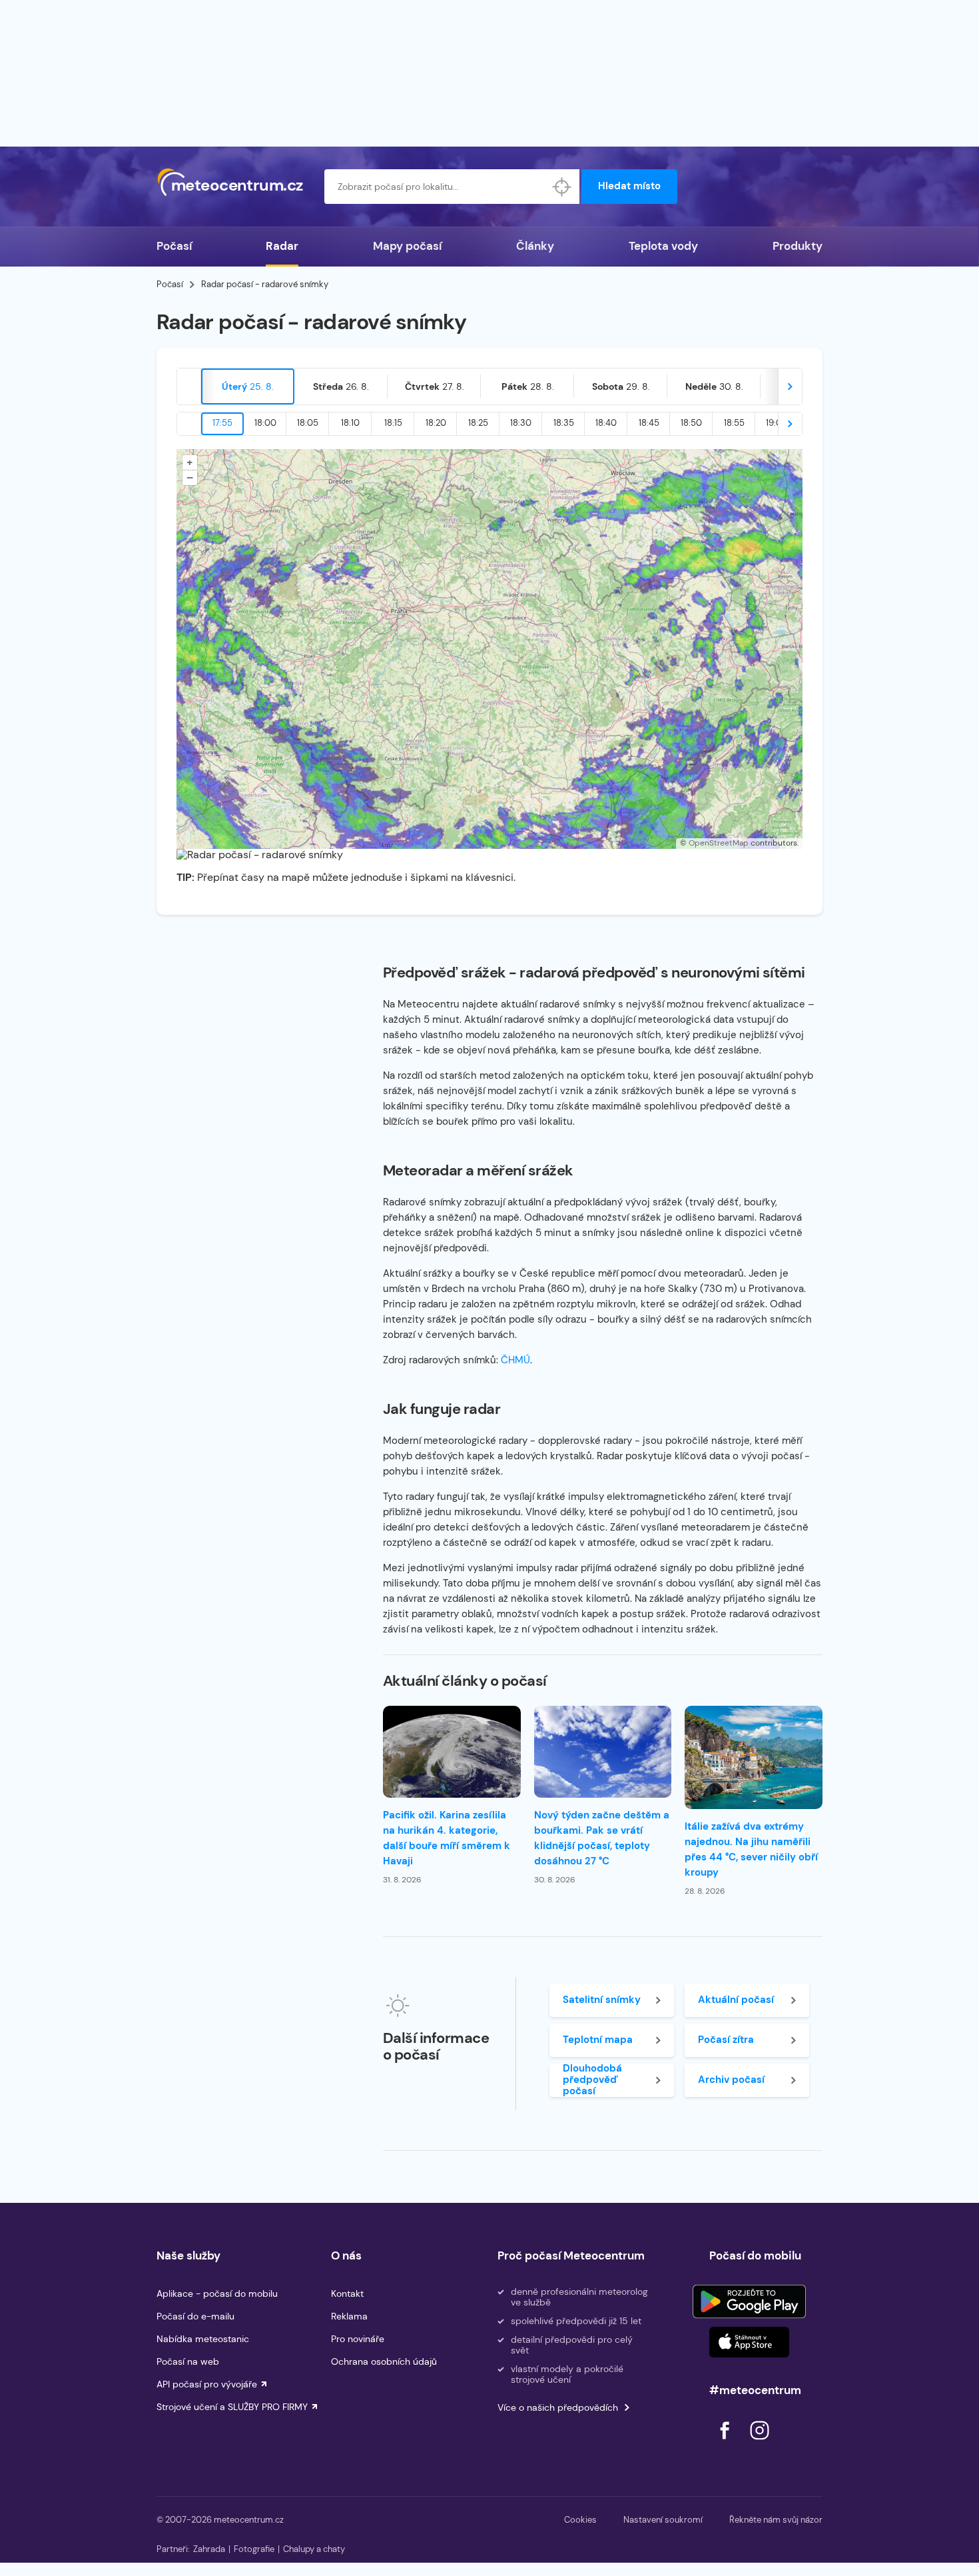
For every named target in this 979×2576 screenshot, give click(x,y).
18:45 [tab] (649, 423)
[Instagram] (759, 2443)
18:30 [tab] (521, 423)
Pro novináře (358, 2339)
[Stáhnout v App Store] (749, 2342)
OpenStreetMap (719, 843)
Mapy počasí (407, 246)
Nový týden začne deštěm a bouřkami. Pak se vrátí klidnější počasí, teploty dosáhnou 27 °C (602, 1838)
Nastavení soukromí (663, 2520)
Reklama (349, 2316)
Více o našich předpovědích (558, 2407)
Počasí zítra (726, 2040)
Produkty (798, 246)
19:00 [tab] (777, 423)
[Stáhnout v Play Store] (749, 2301)
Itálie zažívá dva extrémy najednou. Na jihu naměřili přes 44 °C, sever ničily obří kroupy (751, 1849)
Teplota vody (663, 246)
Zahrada (209, 2549)
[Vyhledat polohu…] (562, 187)
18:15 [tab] (393, 423)
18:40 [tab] (606, 423)
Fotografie (254, 2549)
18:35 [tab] (564, 423)
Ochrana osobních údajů (384, 2361)
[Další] (790, 386)
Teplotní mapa (598, 2040)
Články (535, 246)
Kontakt (347, 2293)
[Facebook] (726, 2443)
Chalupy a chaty (314, 2549)
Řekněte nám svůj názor (776, 2520)
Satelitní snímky (602, 2000)
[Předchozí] (189, 386)
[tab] (248, 386)
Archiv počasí (731, 2080)
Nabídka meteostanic (203, 2339)
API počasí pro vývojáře (207, 2384)
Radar (282, 246)
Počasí (174, 246)
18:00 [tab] (265, 423)
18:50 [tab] (691, 423)
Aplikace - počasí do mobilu (217, 2293)
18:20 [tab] (436, 423)
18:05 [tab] (308, 423)
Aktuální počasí (736, 2000)
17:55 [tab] (222, 423)
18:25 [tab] (478, 423)
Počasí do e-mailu (195, 2316)
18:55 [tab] (734, 423)
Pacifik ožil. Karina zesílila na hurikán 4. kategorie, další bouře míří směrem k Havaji (447, 1838)
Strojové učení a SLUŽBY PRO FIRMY (232, 2407)
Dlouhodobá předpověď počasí (592, 2080)
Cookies (580, 2520)
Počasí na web (188, 2361)
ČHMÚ (515, 1360)
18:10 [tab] (350, 423)
